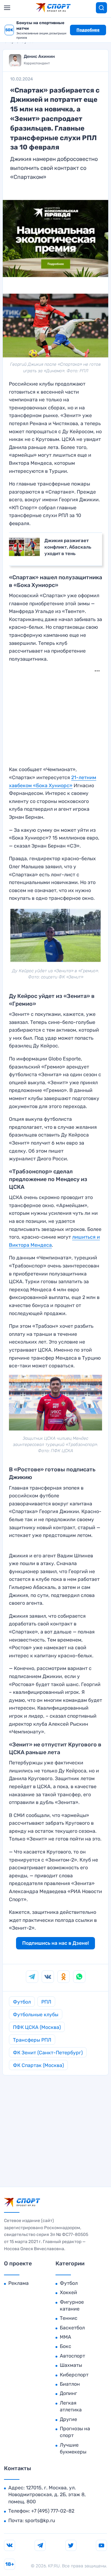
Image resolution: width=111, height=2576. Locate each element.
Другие (68, 2419)
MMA (66, 2337)
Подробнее (88, 30)
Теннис (69, 2318)
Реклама (18, 2283)
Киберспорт (74, 2375)
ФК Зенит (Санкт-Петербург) (48, 2053)
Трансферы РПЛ (32, 2040)
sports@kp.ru (40, 2520)
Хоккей (68, 2292)
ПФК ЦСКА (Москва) (37, 2027)
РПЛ (46, 2002)
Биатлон (70, 2384)
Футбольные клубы (36, 2015)
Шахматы (71, 2365)
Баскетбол (72, 2328)
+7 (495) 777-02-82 (53, 2511)
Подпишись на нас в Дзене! (55, 1943)
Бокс (66, 2346)
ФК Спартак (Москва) (38, 2065)
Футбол (22, 2002)
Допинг (68, 2393)
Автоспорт (72, 2356)
